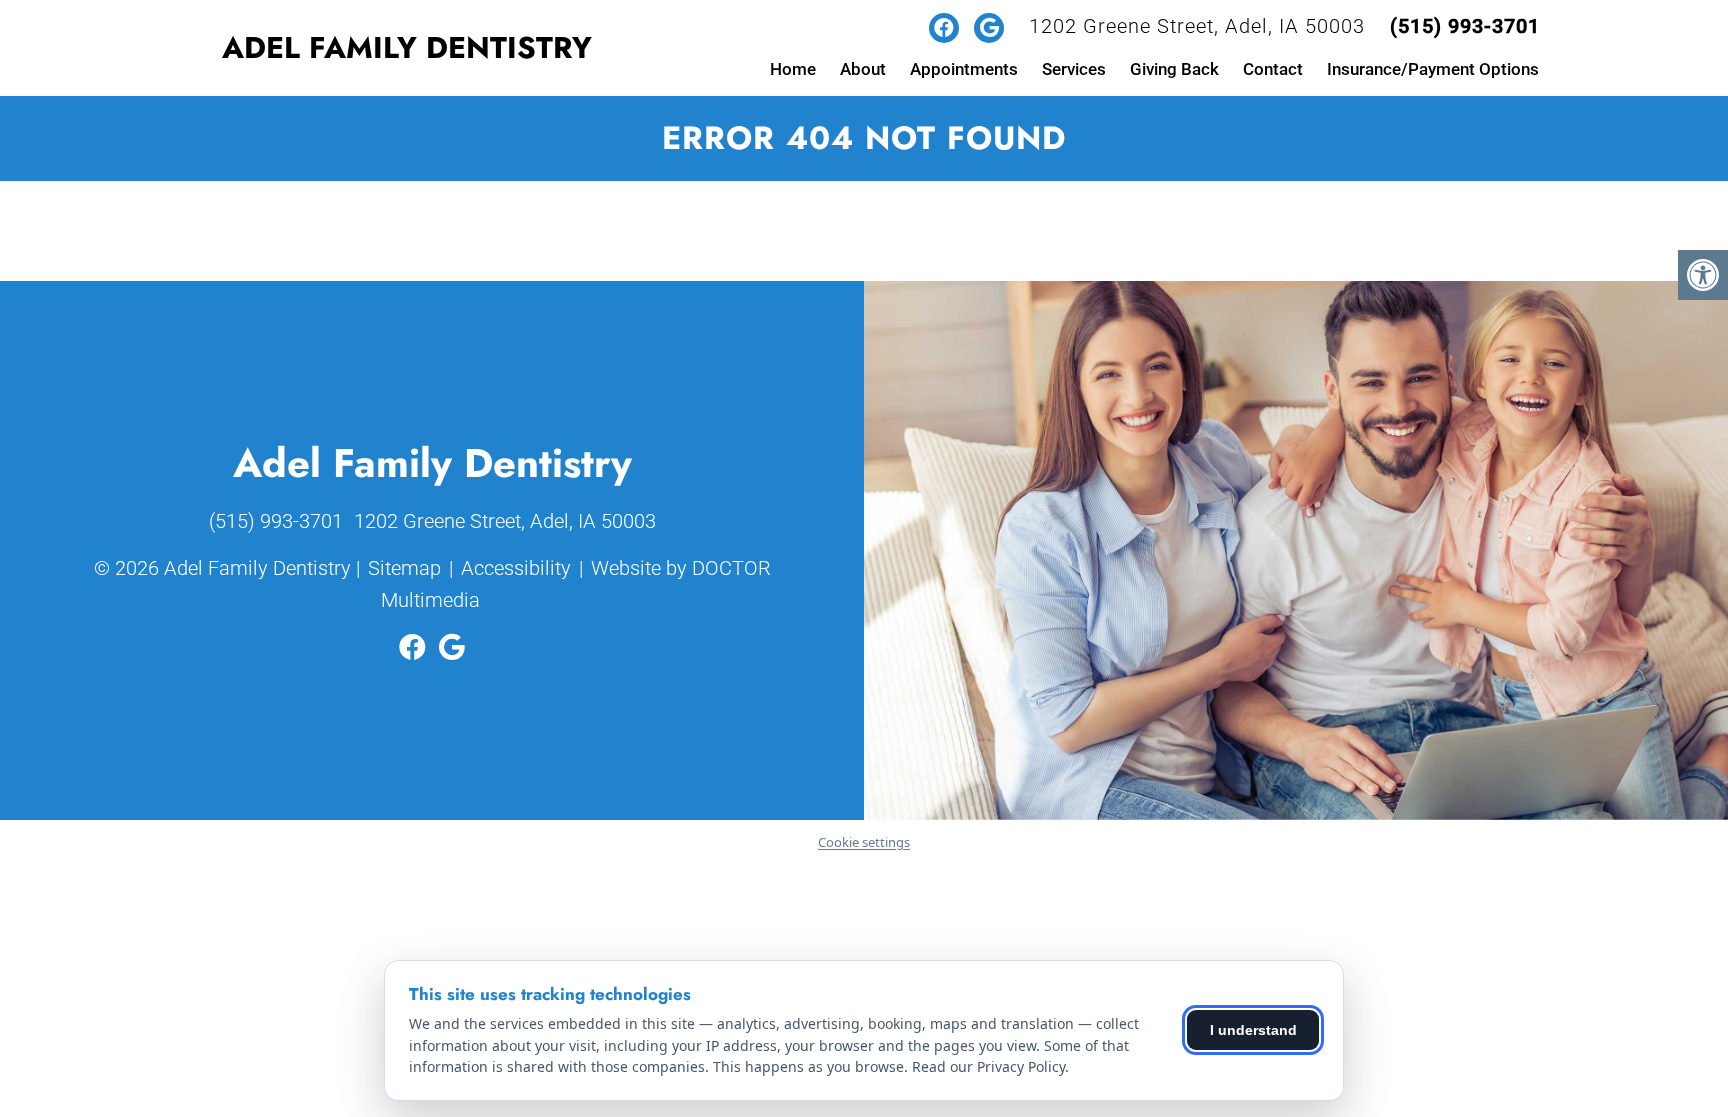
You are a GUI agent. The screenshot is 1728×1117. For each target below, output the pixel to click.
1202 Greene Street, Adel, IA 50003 (1197, 26)
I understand (1253, 1030)
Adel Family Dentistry (407, 47)
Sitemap (404, 568)
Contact (1273, 69)
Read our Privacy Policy (988, 1066)
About (863, 69)
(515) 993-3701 (1465, 26)
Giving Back (1174, 69)
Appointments (964, 69)
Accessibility (516, 568)
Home (793, 69)
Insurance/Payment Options (1433, 69)
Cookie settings (864, 842)
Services (1074, 69)
